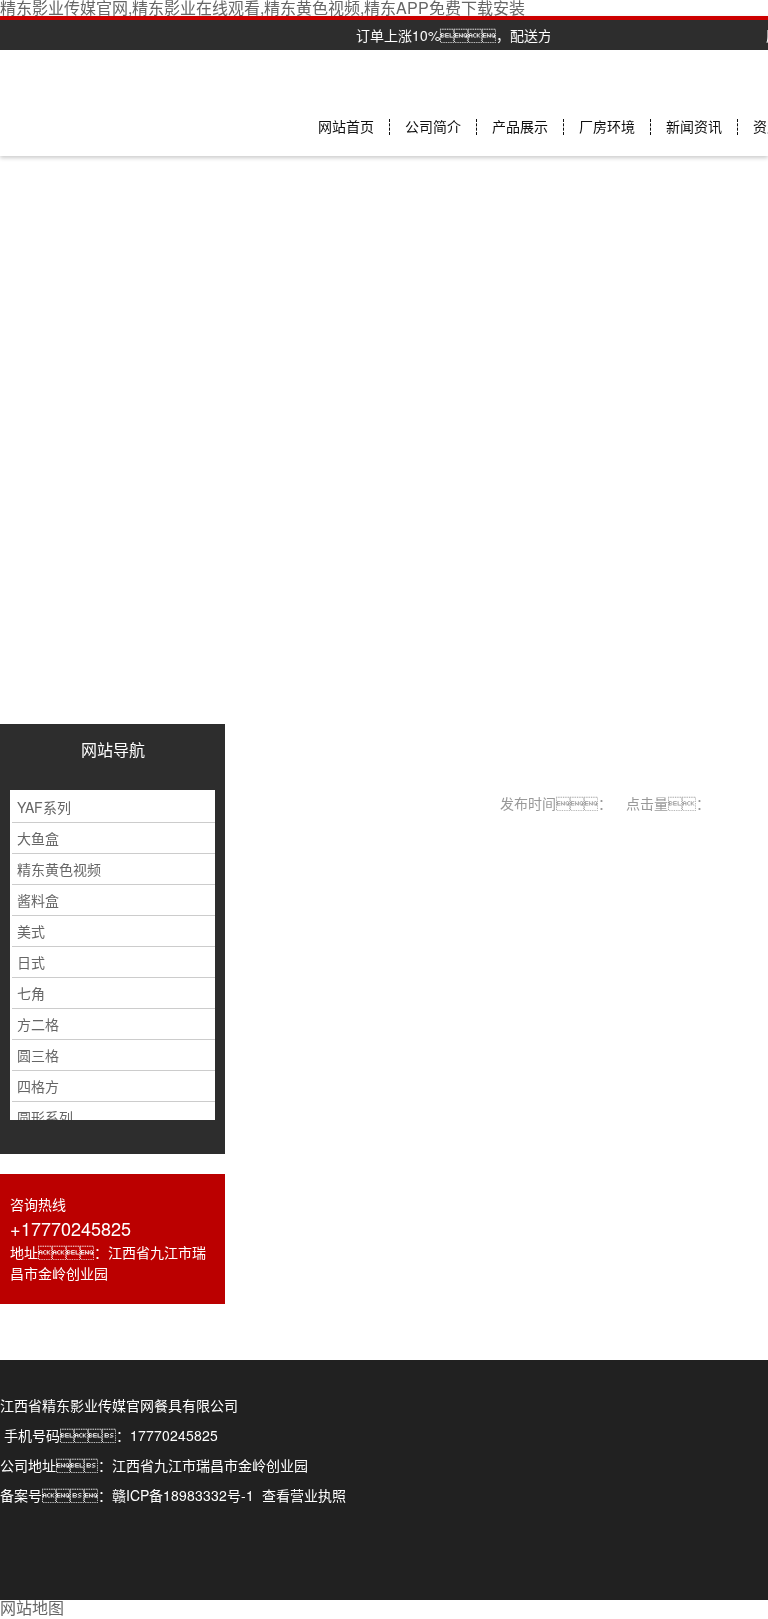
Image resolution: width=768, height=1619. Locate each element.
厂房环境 (607, 127)
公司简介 (433, 127)
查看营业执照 (304, 1495)
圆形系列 (45, 1117)
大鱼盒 (38, 838)
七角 (31, 993)
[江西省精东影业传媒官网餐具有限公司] (112, 775)
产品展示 (520, 127)
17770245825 (174, 1435)
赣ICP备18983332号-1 (183, 1495)
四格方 (38, 1086)
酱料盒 (38, 900)
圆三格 (38, 1055)
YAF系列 (44, 807)
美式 (31, 931)
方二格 (38, 1024)
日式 (31, 962)
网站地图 (32, 1607)
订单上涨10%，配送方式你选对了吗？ (512, 35)
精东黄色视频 (59, 869)
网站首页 (346, 127)
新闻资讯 (694, 127)
